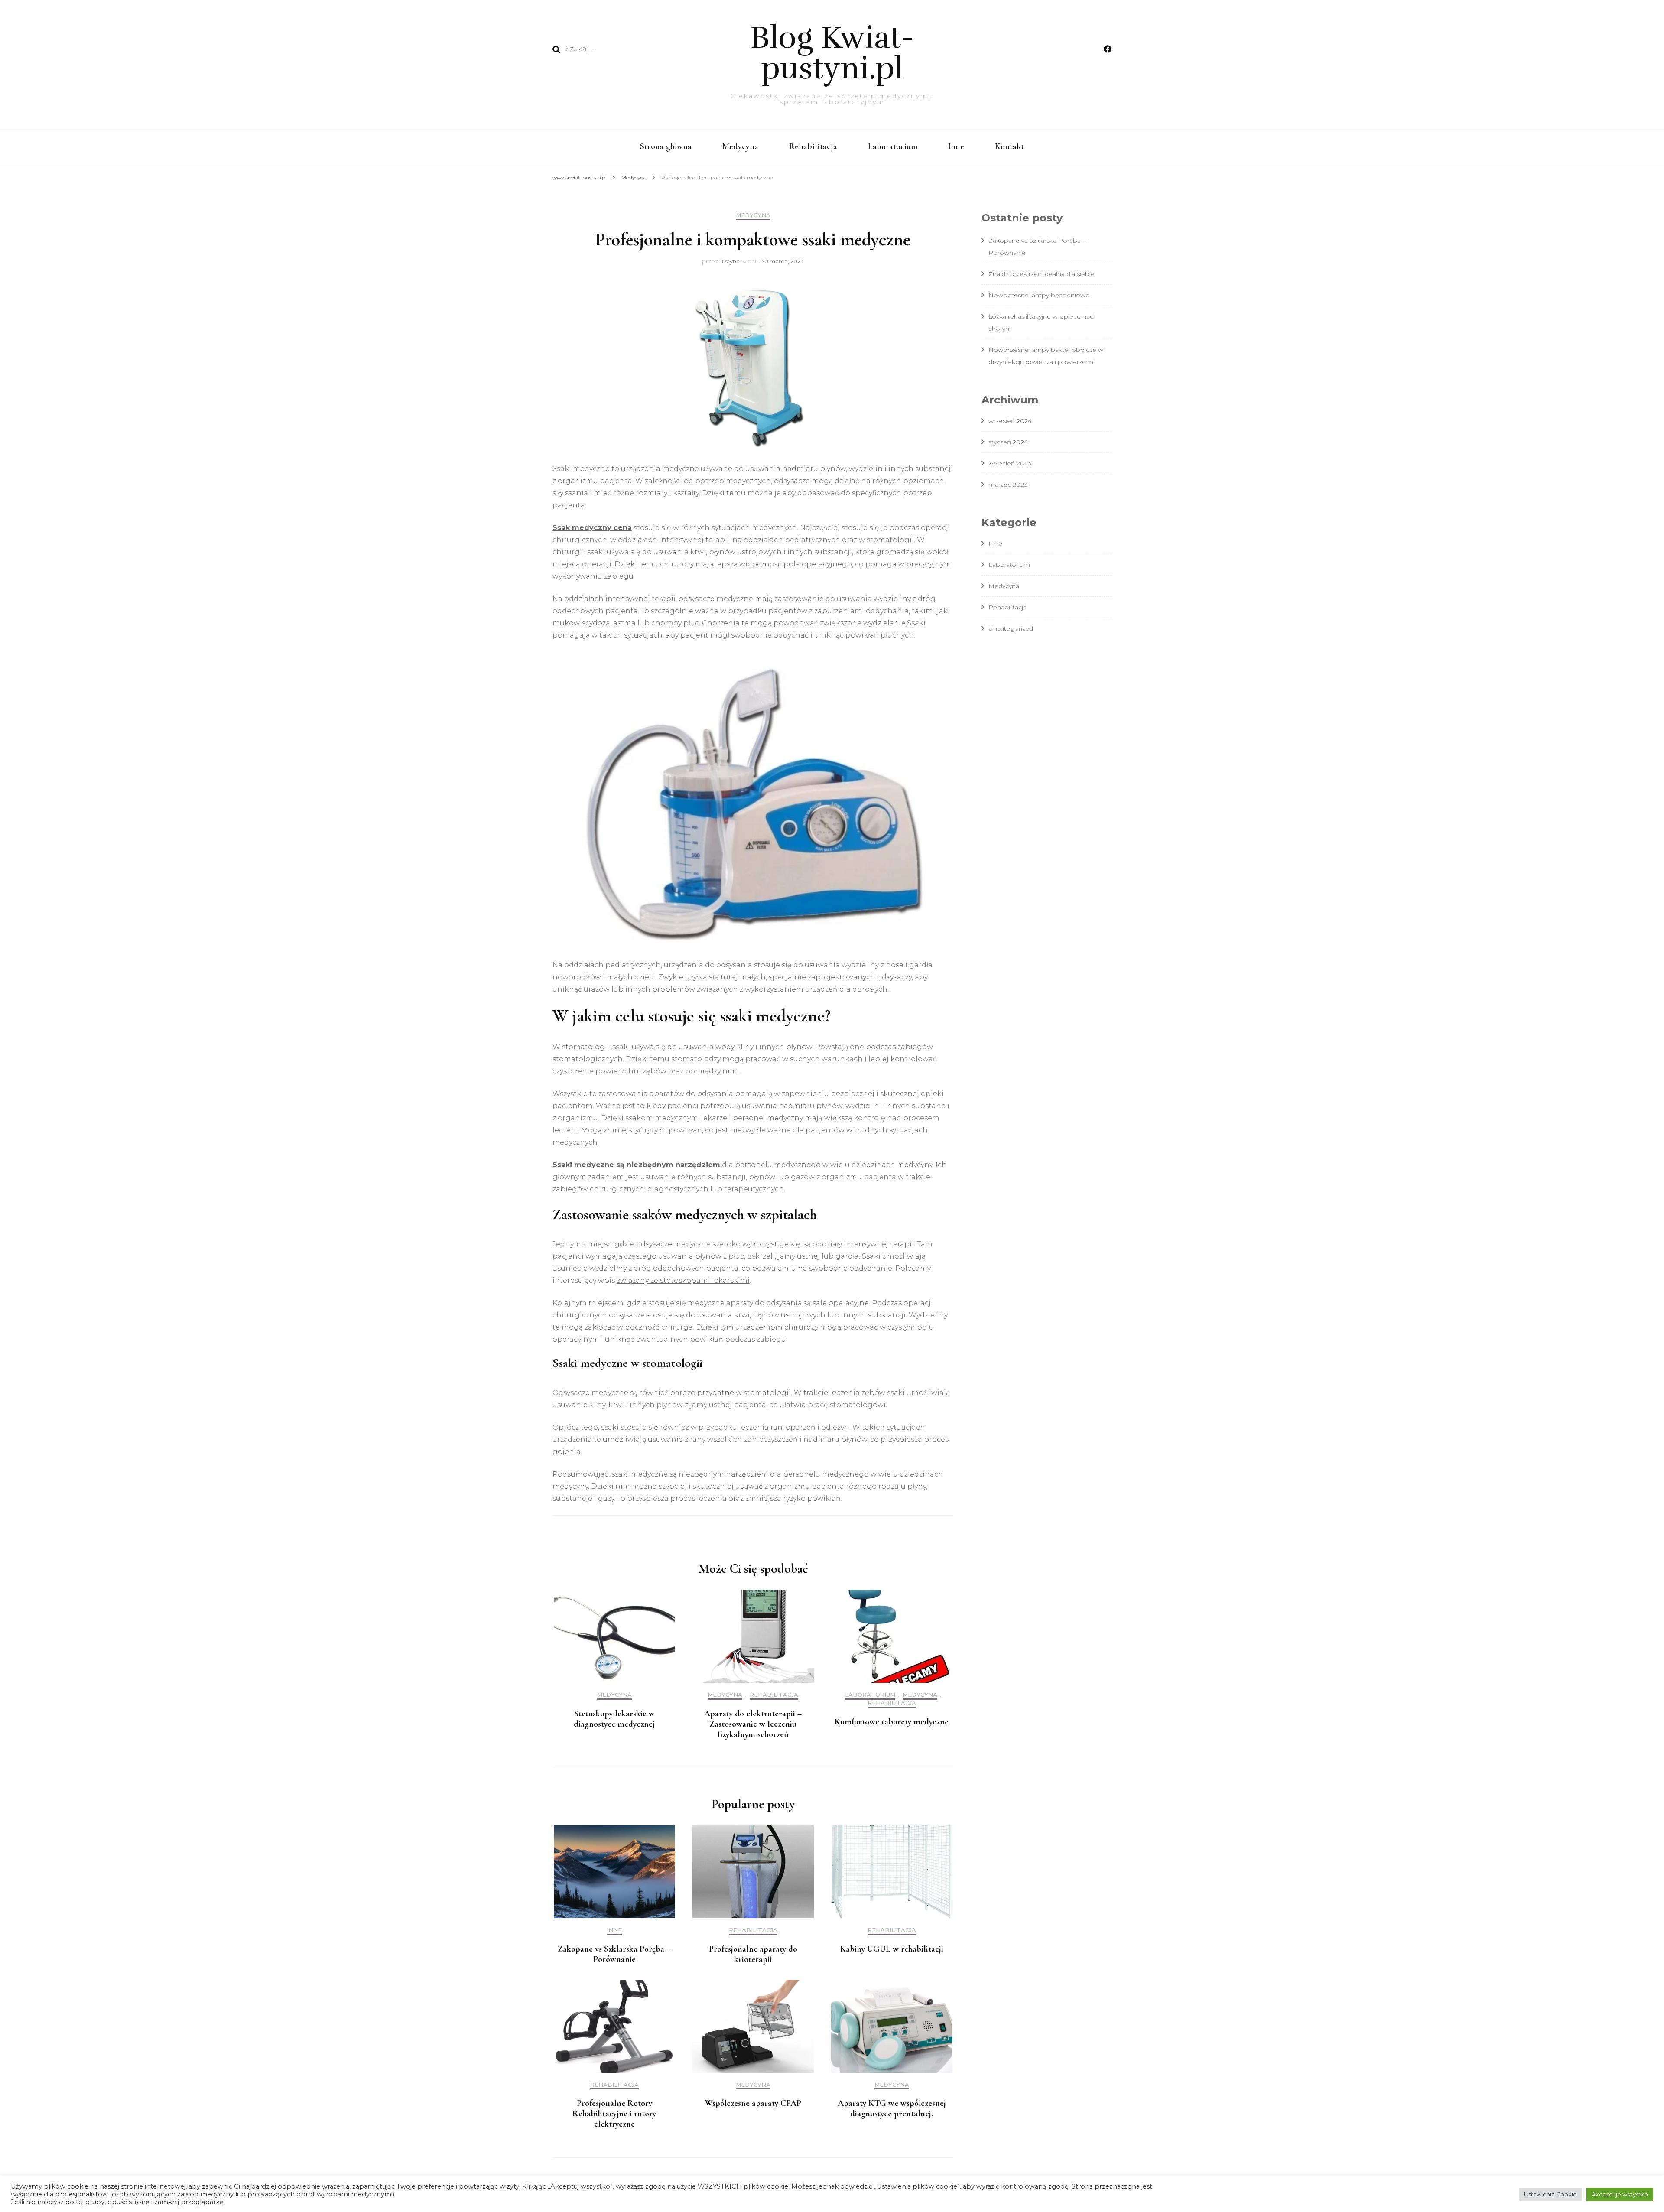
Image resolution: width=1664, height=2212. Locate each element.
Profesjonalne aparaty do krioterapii (753, 1954)
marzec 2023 (1008, 485)
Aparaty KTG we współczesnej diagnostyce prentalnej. (892, 2108)
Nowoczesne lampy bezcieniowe (1039, 295)
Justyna (730, 261)
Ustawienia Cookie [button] (1550, 2194)
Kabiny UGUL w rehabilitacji (892, 1949)
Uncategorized (1011, 628)
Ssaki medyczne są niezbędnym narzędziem (636, 1165)
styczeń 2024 (1008, 442)
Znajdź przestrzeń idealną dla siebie (1042, 274)
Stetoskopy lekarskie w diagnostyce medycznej (614, 1719)
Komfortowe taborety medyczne (892, 1722)
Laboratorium (893, 146)
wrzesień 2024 (1010, 421)
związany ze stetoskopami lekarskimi (683, 1280)
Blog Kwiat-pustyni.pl (832, 53)
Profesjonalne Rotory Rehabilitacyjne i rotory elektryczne (614, 2114)
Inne (956, 146)
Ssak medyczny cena (592, 528)
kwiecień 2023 (1010, 463)
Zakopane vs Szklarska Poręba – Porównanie (614, 1954)
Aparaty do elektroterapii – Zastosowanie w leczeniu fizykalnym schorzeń (753, 1724)
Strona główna (666, 146)
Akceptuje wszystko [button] (1620, 2194)
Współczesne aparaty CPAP (753, 2103)
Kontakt (1009, 146)
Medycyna (740, 146)
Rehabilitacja (813, 146)
